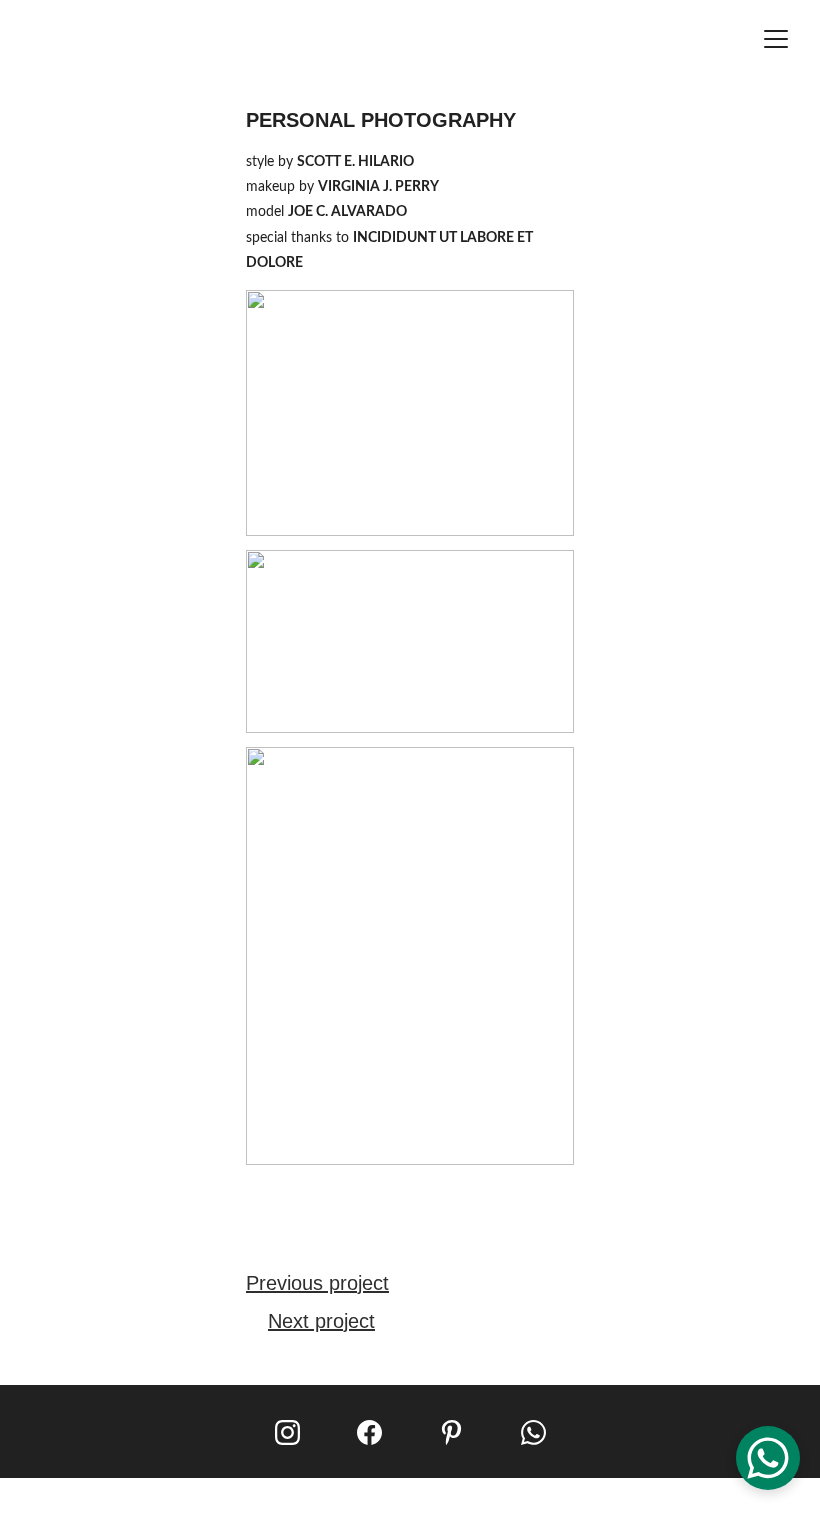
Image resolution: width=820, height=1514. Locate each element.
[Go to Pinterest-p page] (451, 1432)
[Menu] (776, 39)
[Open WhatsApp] (768, 1458)
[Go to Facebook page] (369, 1432)
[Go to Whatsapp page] (533, 1432)
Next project (321, 1321)
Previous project (317, 1283)
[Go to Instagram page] (287, 1432)
